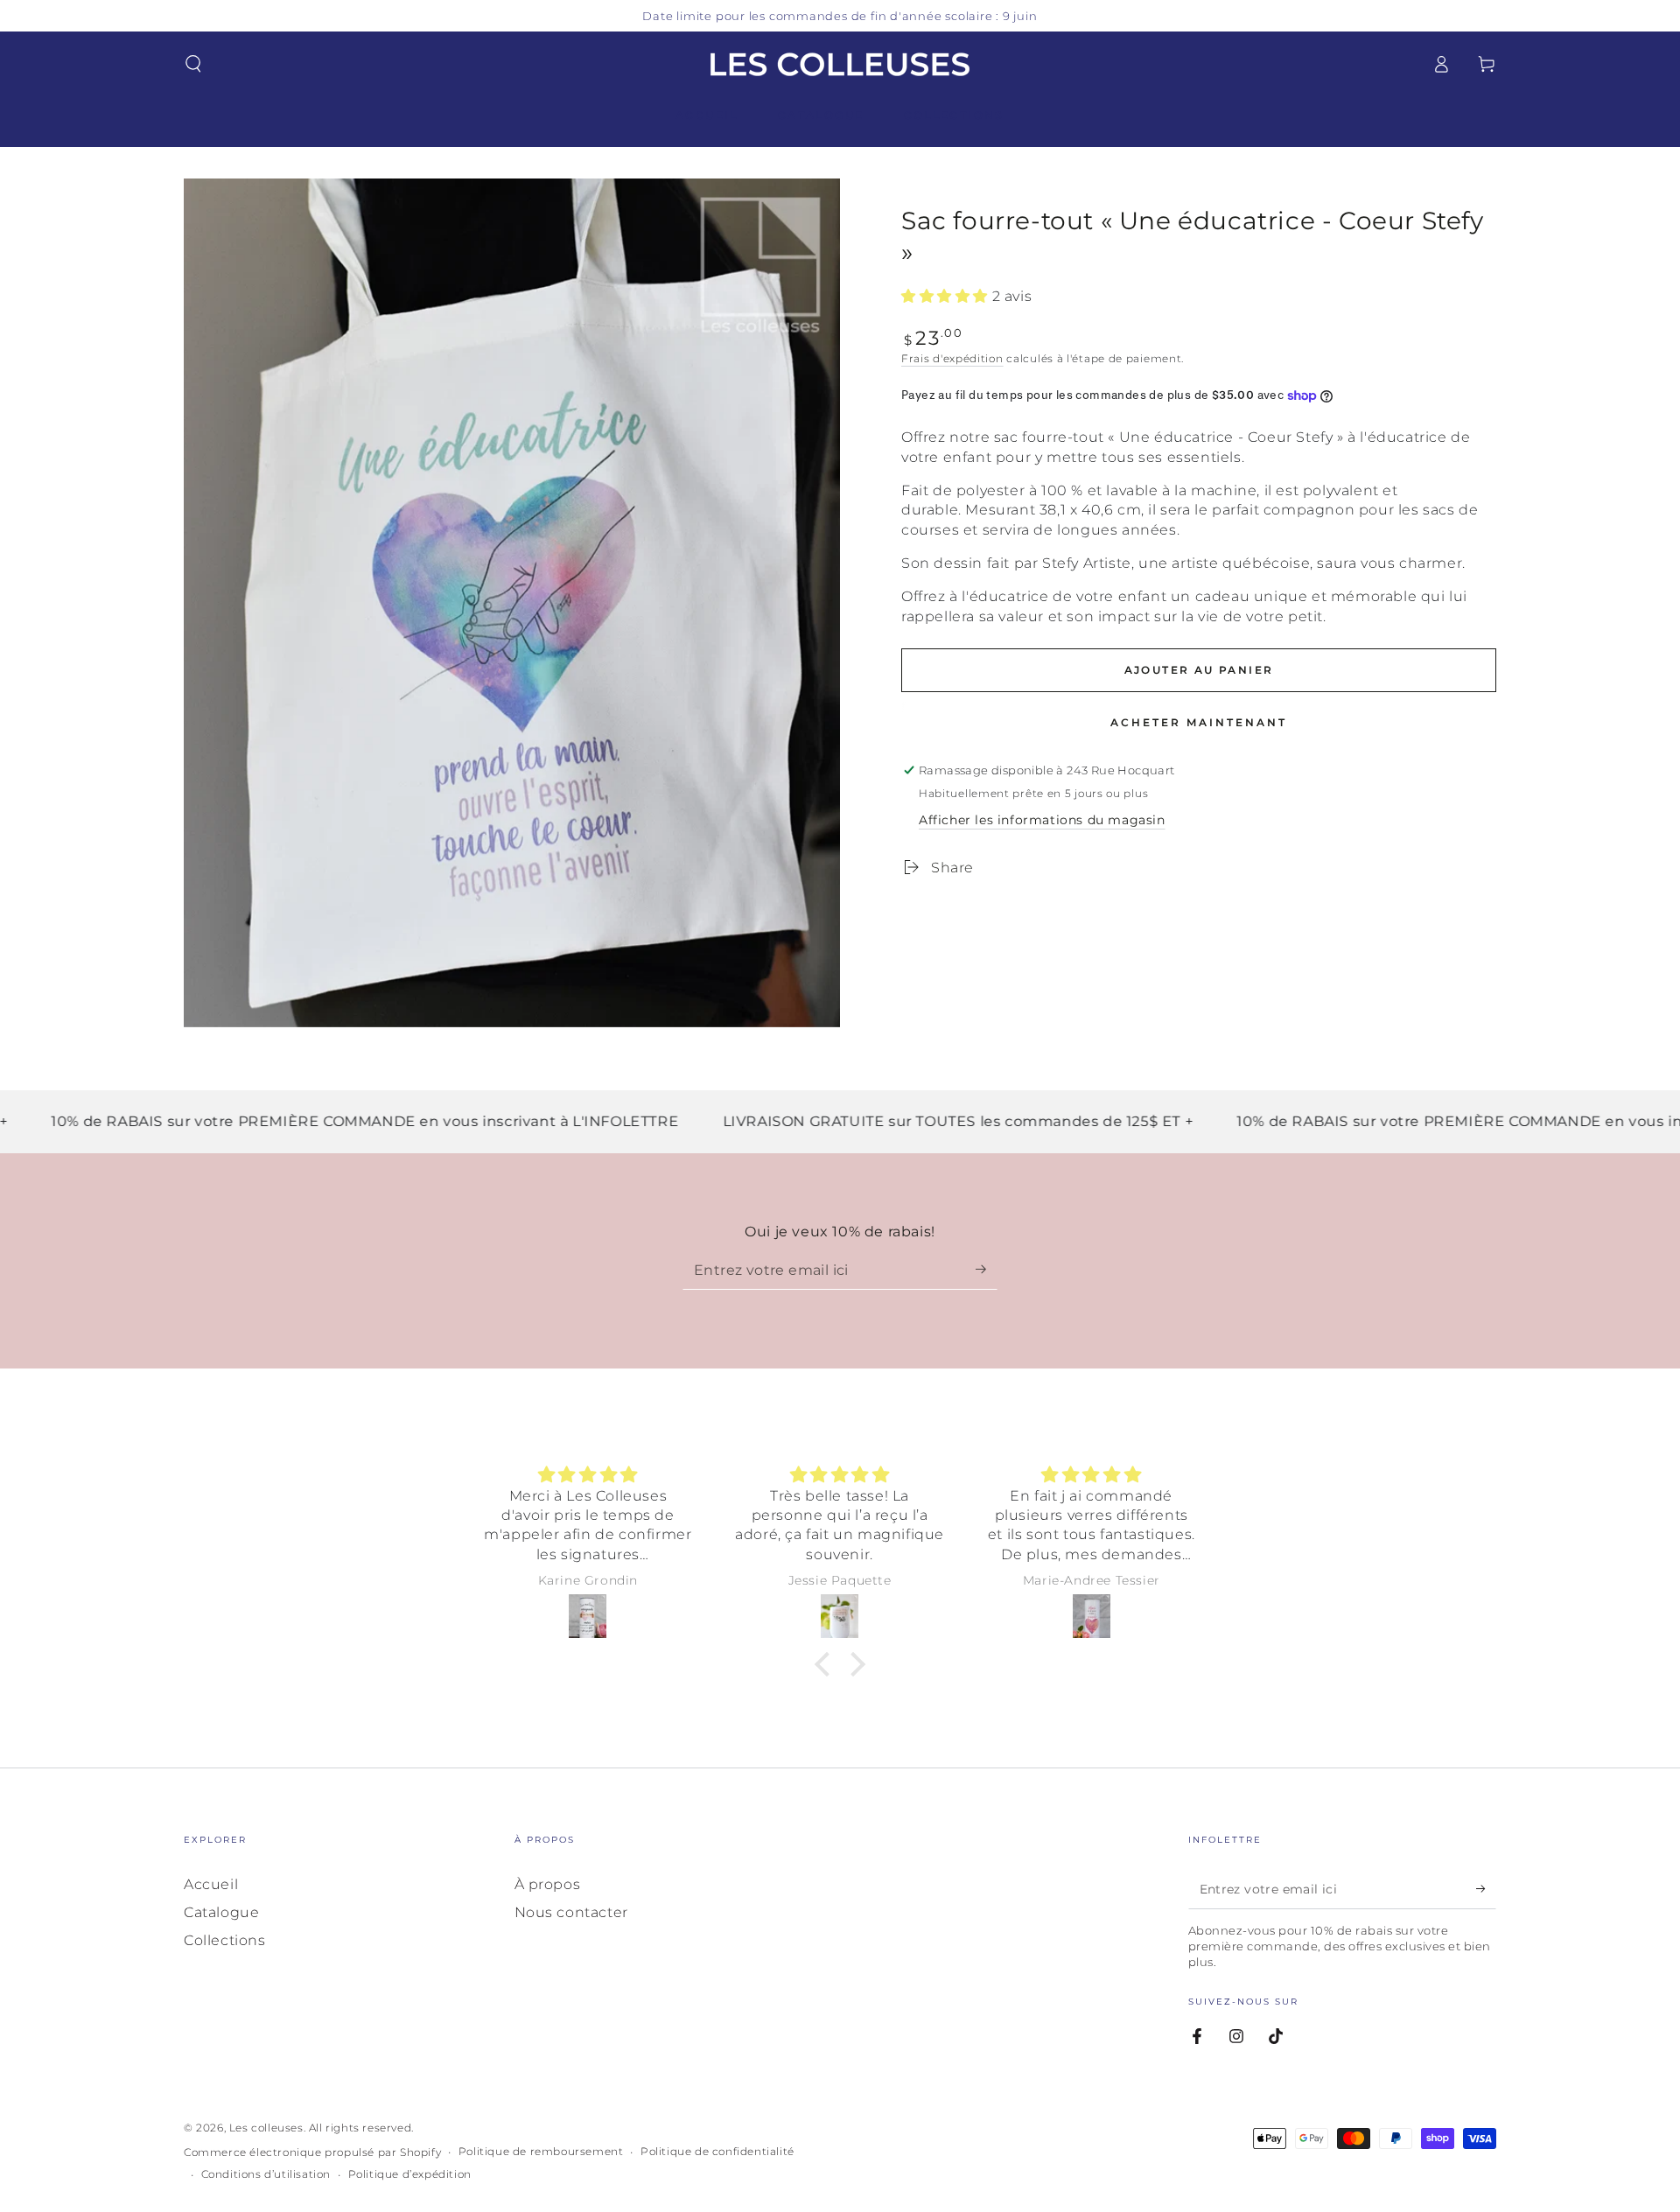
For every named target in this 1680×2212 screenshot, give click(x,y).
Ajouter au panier (1199, 670)
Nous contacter (571, 1912)
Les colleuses (266, 2128)
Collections (225, 1940)
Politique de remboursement (541, 2151)
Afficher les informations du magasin (1042, 820)
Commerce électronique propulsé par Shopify (312, 2152)
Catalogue (221, 1912)
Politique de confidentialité (717, 2151)
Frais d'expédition (952, 358)
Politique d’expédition (410, 2174)
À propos (548, 1884)
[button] (193, 64)
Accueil (211, 1884)
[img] (588, 1475)
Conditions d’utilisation (266, 2174)
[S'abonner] (987, 1270)
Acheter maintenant (1199, 722)
